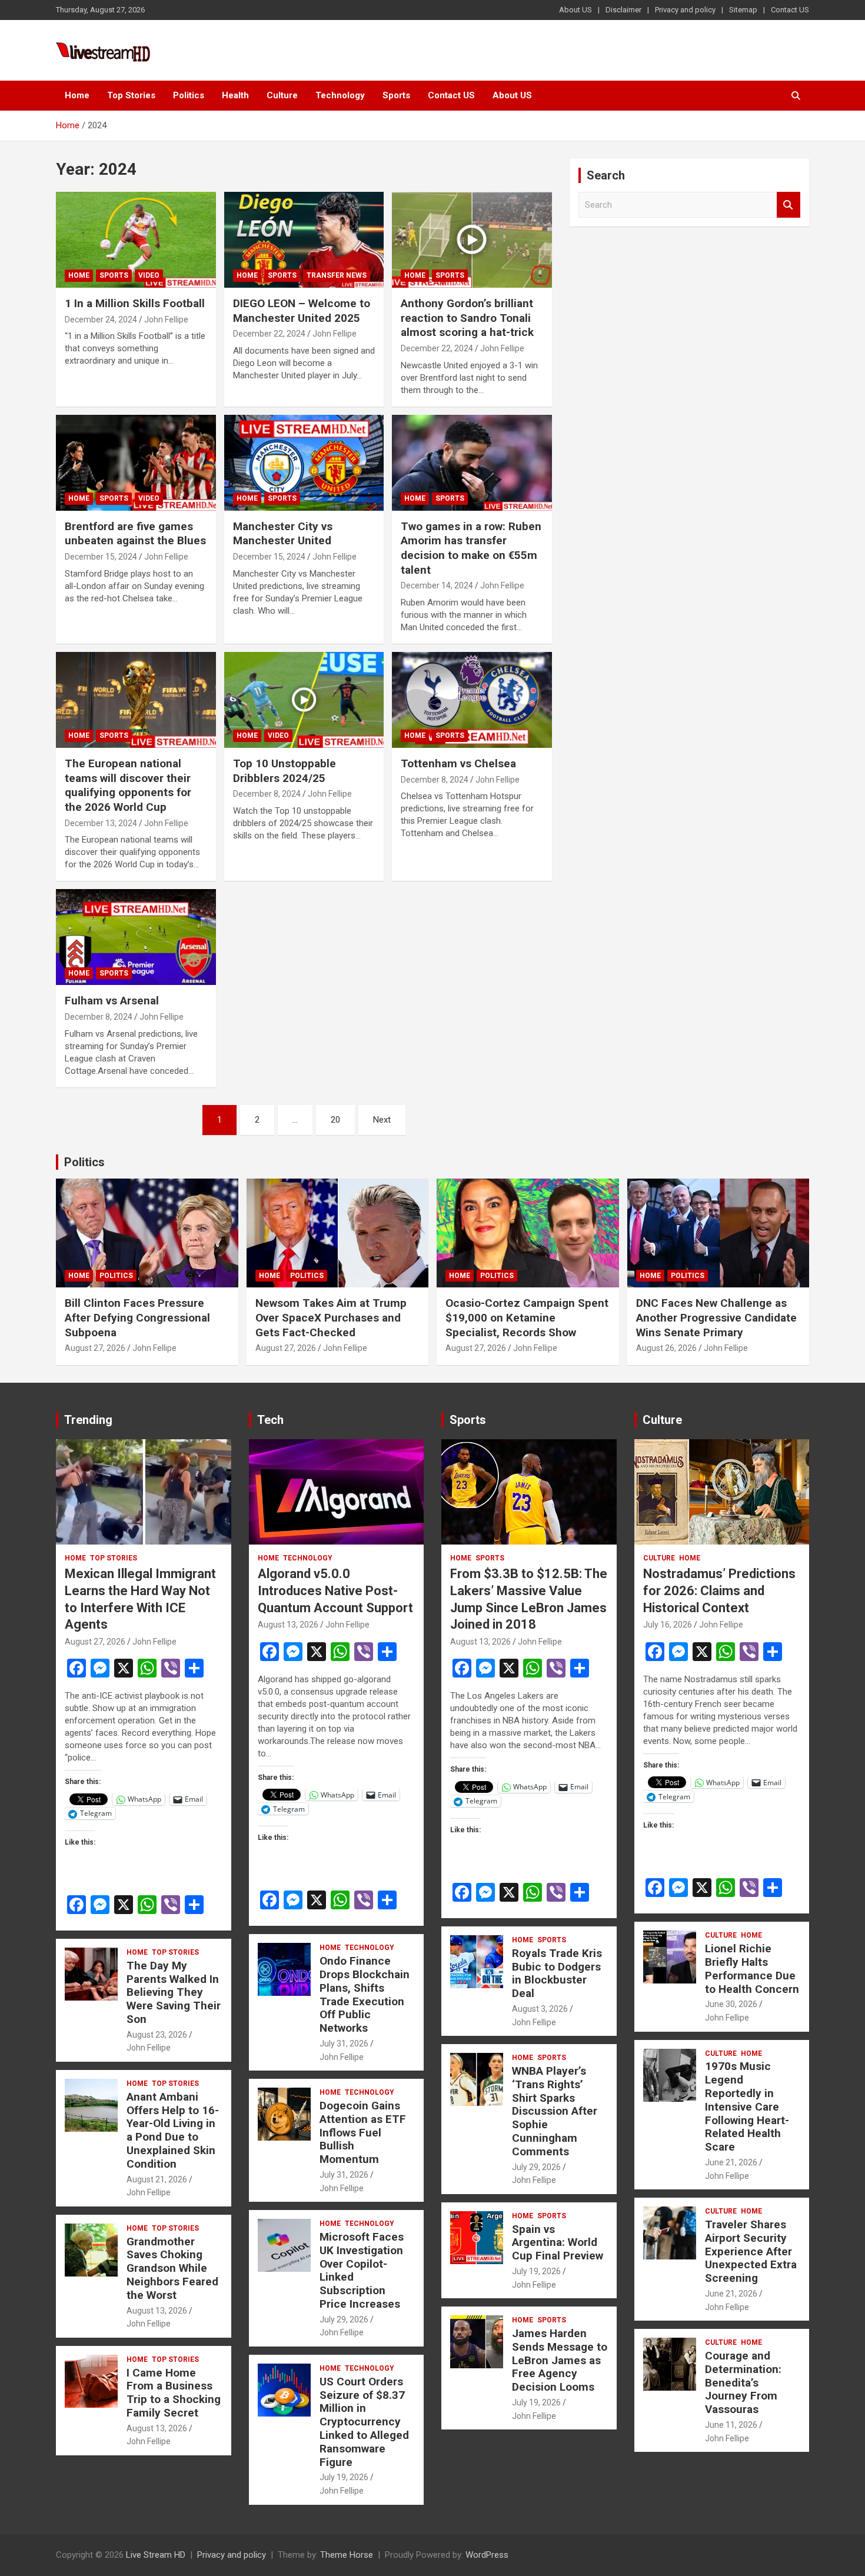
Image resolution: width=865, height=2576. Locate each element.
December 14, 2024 (437, 585)
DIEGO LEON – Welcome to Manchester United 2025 (302, 311)
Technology (340, 95)
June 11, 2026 (731, 2425)
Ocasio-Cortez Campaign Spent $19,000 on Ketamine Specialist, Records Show (527, 1317)
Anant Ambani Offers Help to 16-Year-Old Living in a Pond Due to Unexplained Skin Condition (173, 2130)
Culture (282, 95)
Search (789, 205)
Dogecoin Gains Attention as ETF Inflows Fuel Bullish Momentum (363, 2132)
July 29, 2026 (344, 2319)
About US (575, 10)
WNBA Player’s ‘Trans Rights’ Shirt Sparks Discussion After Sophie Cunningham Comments (555, 2111)
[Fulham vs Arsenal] (136, 937)
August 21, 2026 (157, 2179)
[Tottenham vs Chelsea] (472, 700)
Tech (270, 1420)
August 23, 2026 (157, 2035)
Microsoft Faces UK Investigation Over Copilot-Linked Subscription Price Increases (362, 2270)
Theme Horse (347, 2555)
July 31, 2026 (344, 2044)
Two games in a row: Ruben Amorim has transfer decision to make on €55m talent (471, 548)
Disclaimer (623, 10)
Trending (88, 1420)
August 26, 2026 (666, 1348)
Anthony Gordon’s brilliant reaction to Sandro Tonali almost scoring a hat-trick (467, 318)
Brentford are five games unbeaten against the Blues (135, 534)
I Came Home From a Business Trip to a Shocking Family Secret (174, 2393)
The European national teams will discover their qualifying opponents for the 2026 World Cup (128, 785)
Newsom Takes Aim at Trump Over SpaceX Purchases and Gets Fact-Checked (331, 1317)
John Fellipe (166, 319)
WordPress (487, 2555)
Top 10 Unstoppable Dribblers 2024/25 (285, 771)
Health (235, 95)
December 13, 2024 (101, 823)
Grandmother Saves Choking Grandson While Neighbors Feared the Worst (172, 2268)
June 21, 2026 (731, 2162)
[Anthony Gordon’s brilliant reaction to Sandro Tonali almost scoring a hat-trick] (472, 239)
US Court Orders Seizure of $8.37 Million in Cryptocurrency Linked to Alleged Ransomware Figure (364, 2422)
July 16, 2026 (668, 1625)
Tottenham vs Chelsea (458, 763)
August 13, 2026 (157, 2311)
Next (382, 1120)
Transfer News (337, 275)
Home (77, 95)
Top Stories (131, 95)
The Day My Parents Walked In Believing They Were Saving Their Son (174, 1992)
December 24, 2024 (101, 319)
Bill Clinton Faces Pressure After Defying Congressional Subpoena (137, 1317)
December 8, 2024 (267, 794)
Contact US (790, 10)
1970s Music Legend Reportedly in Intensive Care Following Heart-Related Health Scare (747, 2106)
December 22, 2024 (269, 334)
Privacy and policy (685, 10)
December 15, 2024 (101, 557)
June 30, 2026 (731, 2004)
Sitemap (743, 10)
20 (335, 1120)
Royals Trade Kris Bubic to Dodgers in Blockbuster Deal (557, 1973)
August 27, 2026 (95, 1348)
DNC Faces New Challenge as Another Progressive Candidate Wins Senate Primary (716, 1317)
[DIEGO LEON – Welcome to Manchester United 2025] (304, 239)
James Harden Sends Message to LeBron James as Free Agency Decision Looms (560, 2360)
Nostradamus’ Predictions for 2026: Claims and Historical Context (719, 1590)
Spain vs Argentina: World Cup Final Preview (558, 2243)
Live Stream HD (156, 2555)
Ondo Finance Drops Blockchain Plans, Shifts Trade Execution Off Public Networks (365, 1994)
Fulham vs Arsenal (112, 1001)
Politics (189, 95)
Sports (396, 95)
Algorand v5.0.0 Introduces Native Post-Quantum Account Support (335, 1590)
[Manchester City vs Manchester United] (304, 462)
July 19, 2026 (344, 2477)
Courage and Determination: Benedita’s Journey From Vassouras (743, 2382)
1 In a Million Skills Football (135, 303)
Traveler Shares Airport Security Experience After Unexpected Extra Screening (751, 2251)
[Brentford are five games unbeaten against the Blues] (136, 462)
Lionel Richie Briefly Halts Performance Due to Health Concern (752, 1968)
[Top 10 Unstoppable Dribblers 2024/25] (304, 700)
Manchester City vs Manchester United (283, 534)
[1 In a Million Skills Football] (136, 239)
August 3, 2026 (540, 2009)
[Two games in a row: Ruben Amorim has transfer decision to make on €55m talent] (472, 462)
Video (149, 275)
